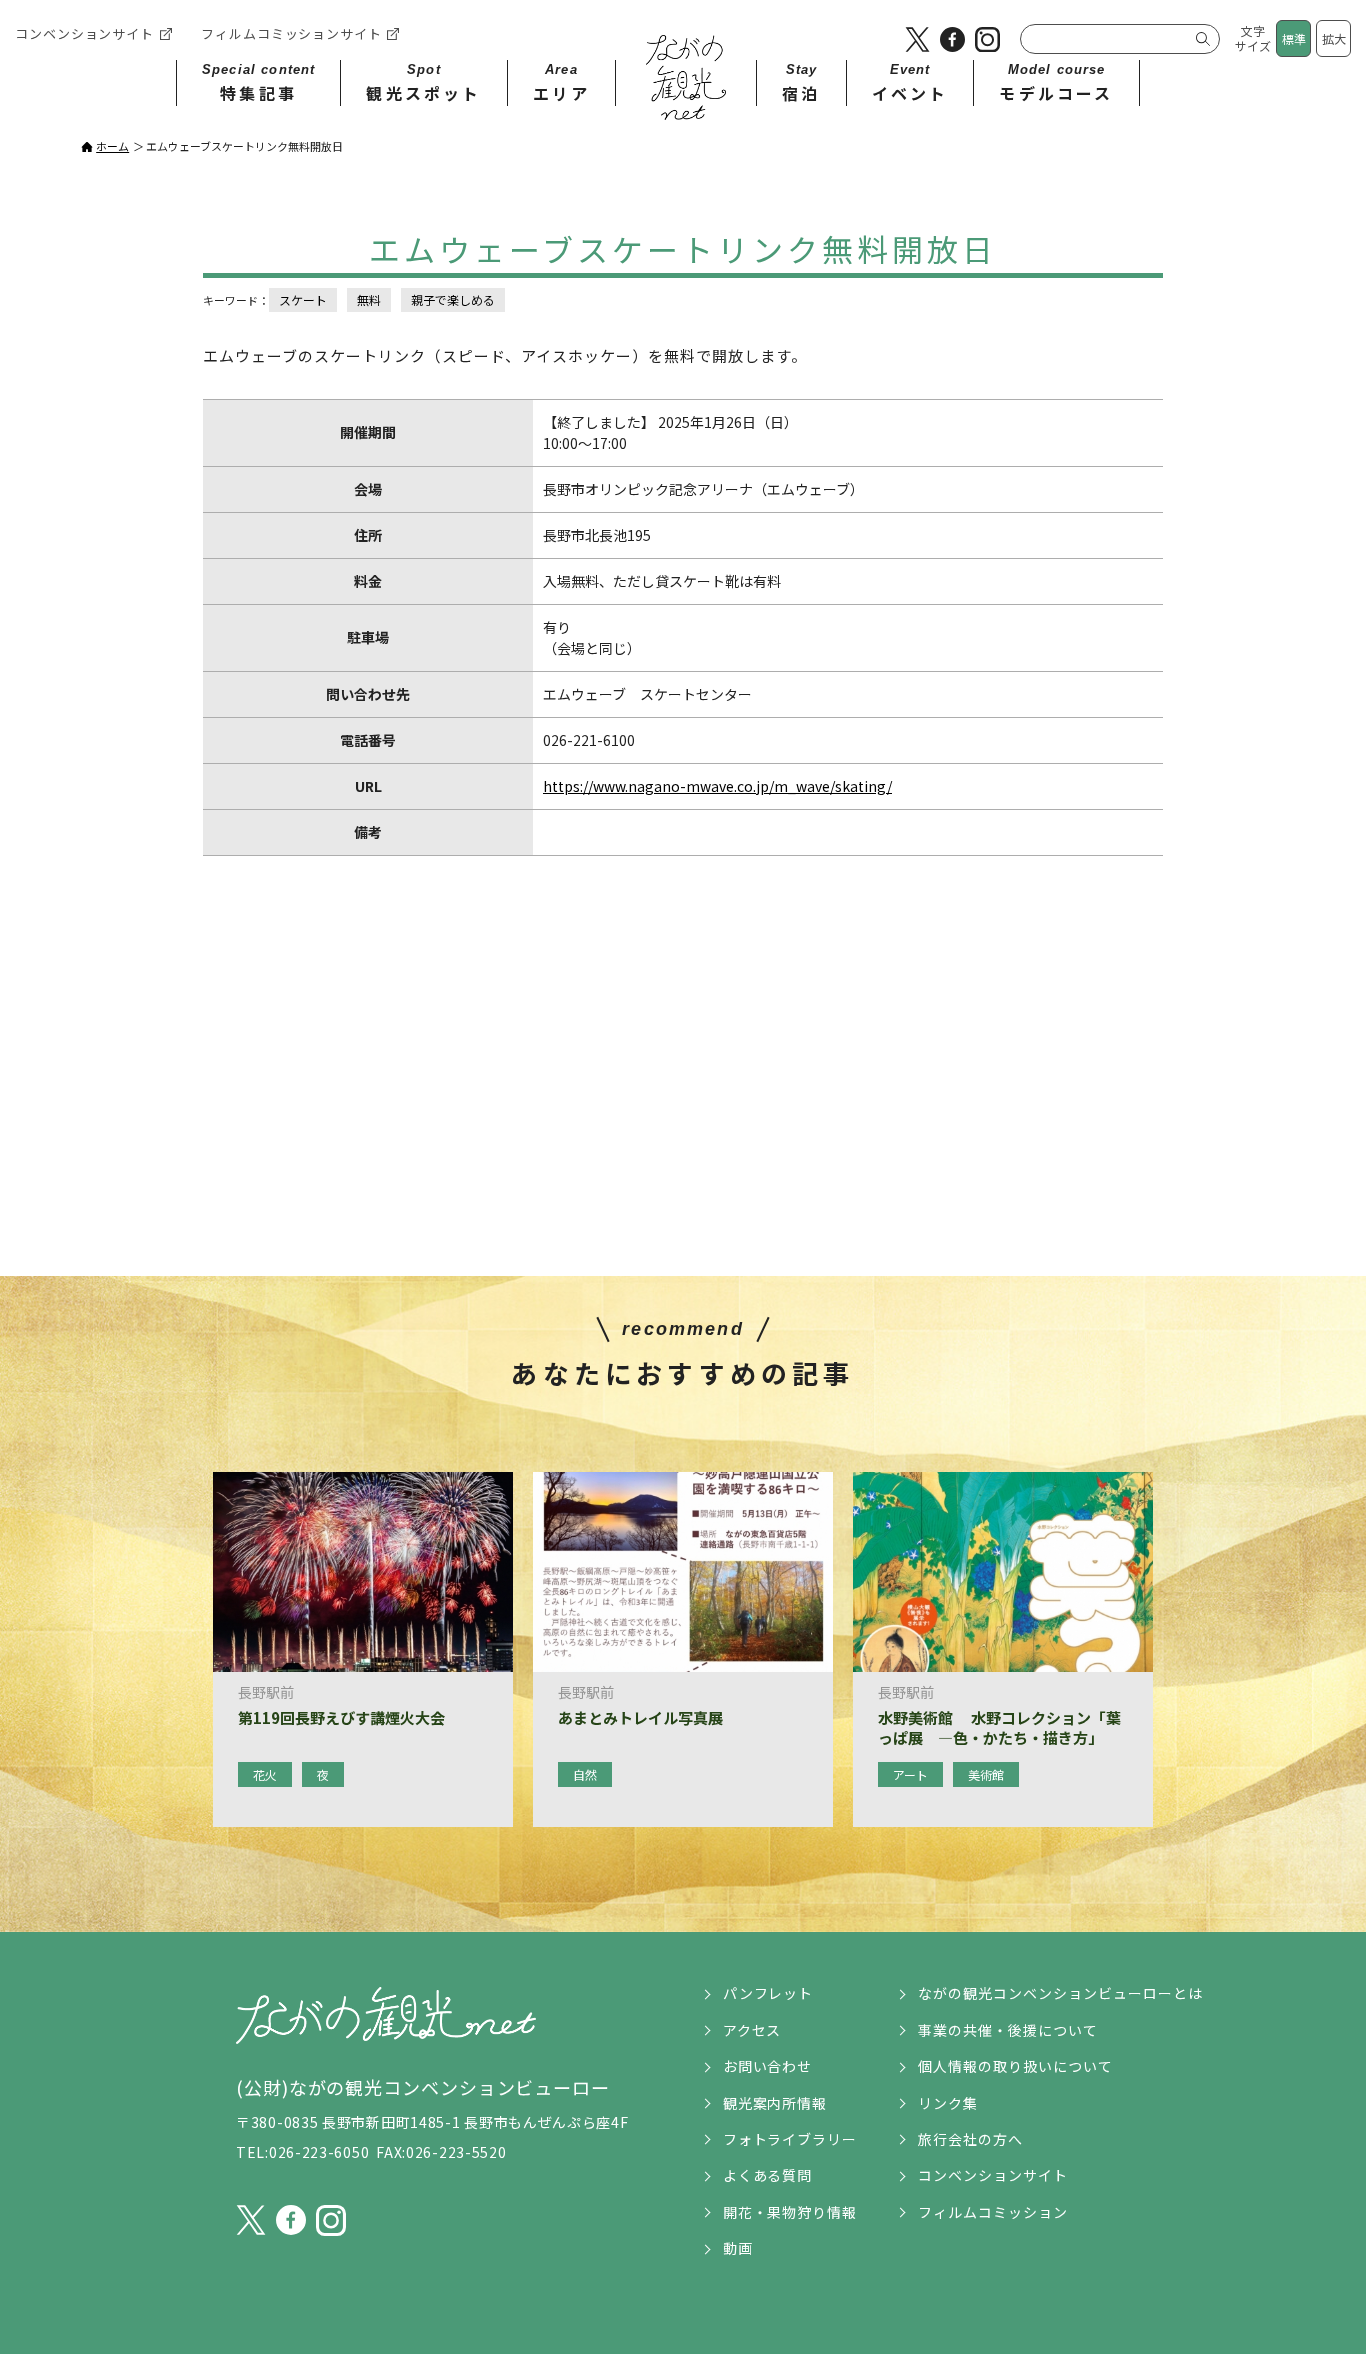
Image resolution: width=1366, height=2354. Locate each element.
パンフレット (768, 1993)
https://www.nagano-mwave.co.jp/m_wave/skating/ (717, 786)
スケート (303, 299)
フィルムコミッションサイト (291, 33)
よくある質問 (768, 2175)
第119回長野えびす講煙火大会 (341, 1718)
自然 (585, 1774)
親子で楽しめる (453, 299)
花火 (265, 1774)
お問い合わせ (768, 2066)
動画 (738, 2248)
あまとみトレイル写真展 (640, 1718)
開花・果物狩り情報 (790, 2212)
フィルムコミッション (993, 2212)
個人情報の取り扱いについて (1015, 2066)
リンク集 (948, 2103)
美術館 (986, 1774)
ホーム (112, 146)
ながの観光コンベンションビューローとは (1060, 1993)
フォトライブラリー (790, 2139)
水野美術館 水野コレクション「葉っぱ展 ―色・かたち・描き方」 (999, 1727)
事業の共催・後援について (1008, 2030)
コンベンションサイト (84, 33)
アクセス (752, 2030)
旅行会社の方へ (970, 2139)
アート (910, 1774)
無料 (369, 299)
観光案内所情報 (775, 2103)
